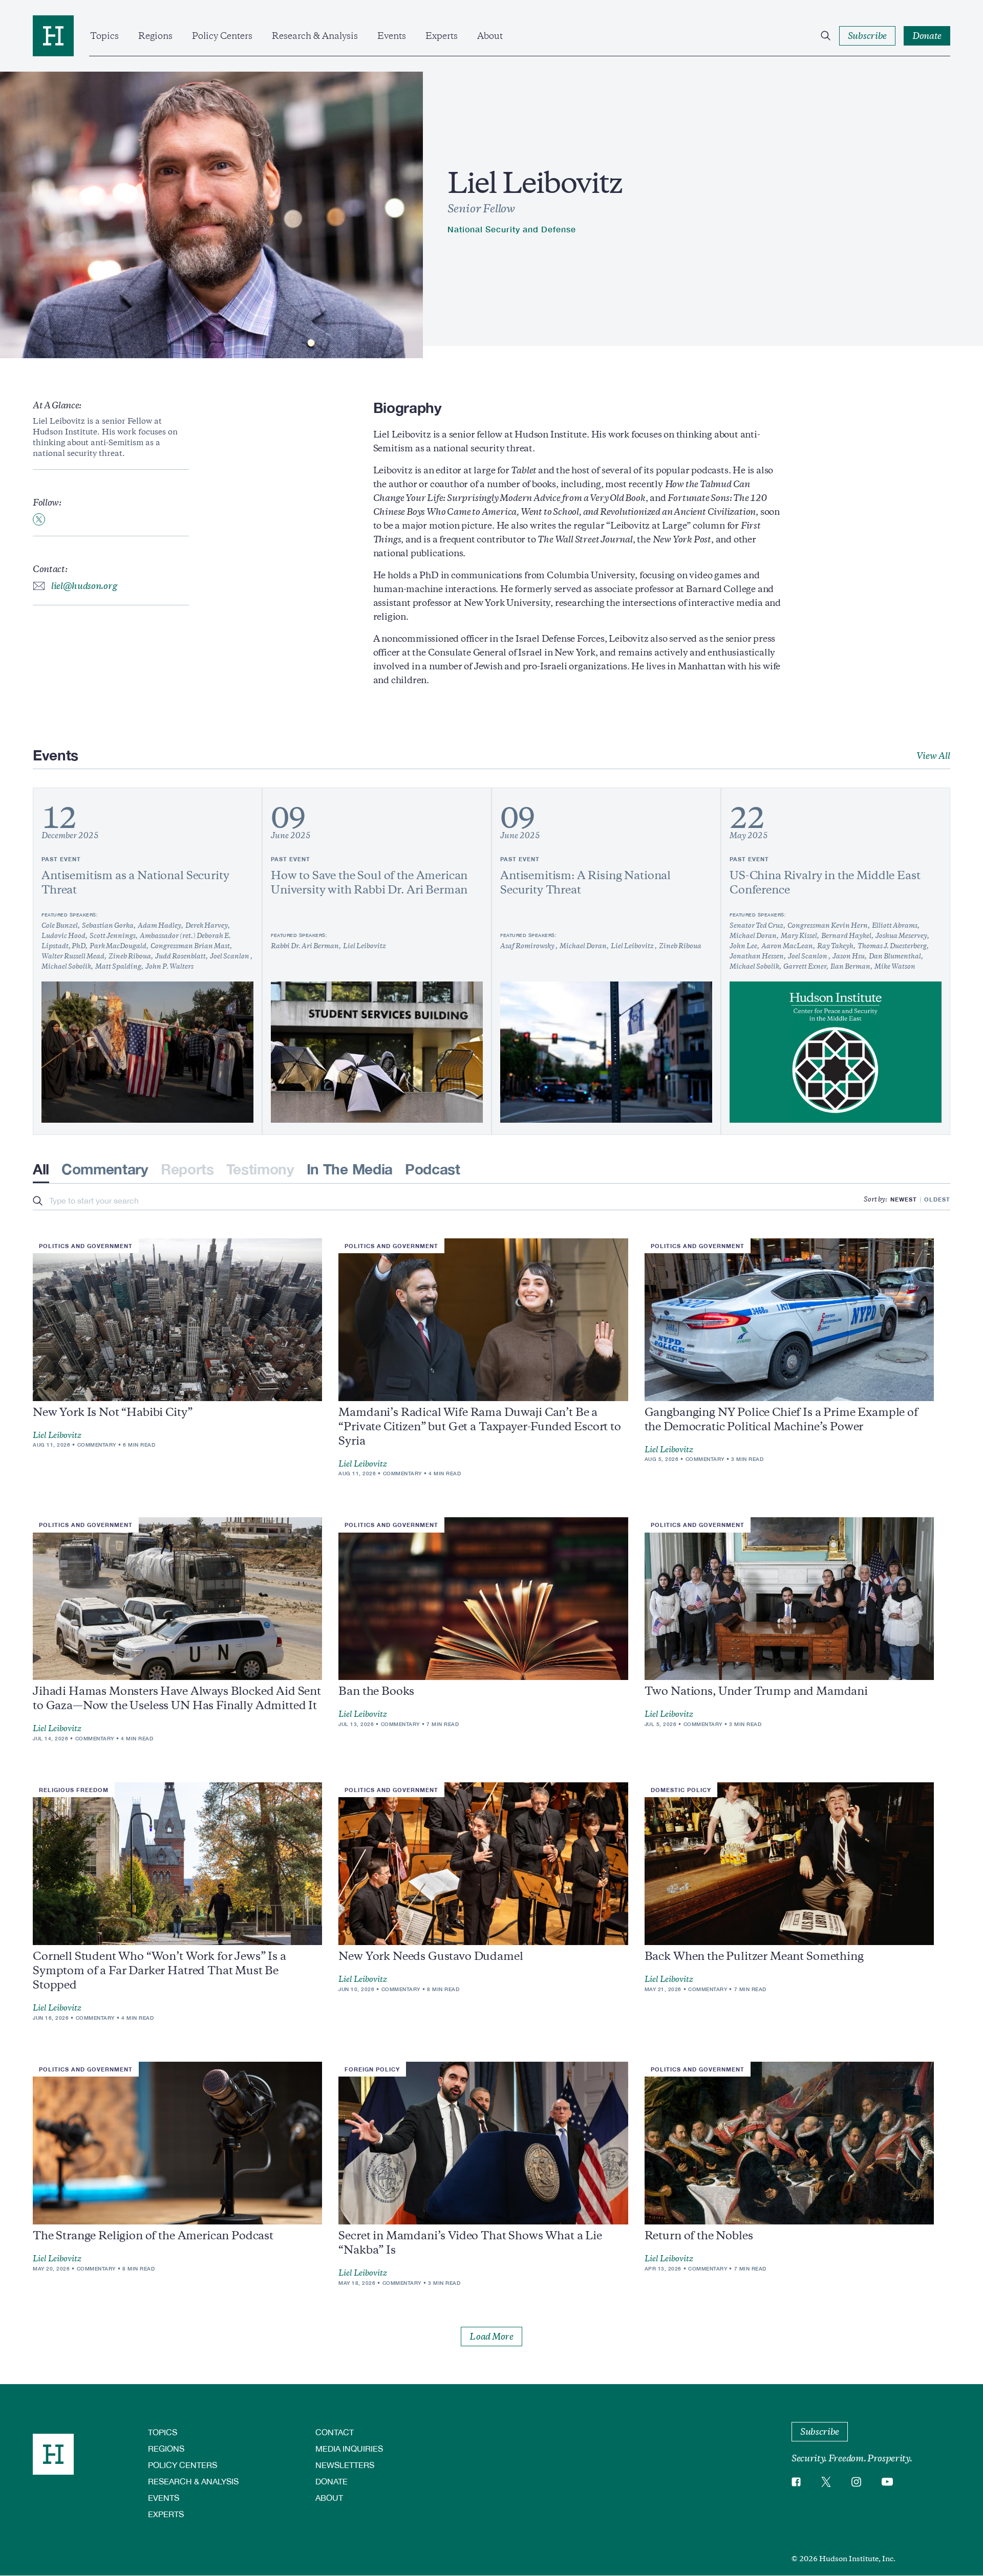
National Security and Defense (512, 229)
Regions (155, 36)
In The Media (350, 1169)
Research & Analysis (315, 36)
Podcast (433, 1169)
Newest (904, 1199)
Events (392, 36)
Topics (104, 36)
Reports (187, 1169)
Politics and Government (86, 1246)
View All (933, 756)
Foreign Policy (372, 2069)
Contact (335, 2432)
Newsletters (345, 2465)
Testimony (260, 1169)
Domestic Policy (681, 1790)
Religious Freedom (74, 1790)
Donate (332, 2481)
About (490, 36)
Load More (491, 2337)
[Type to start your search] (38, 1202)
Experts (442, 36)
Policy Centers (222, 36)
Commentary (105, 1169)
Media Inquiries (349, 2448)
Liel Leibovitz (57, 1435)
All (41, 1169)
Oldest (937, 1199)
